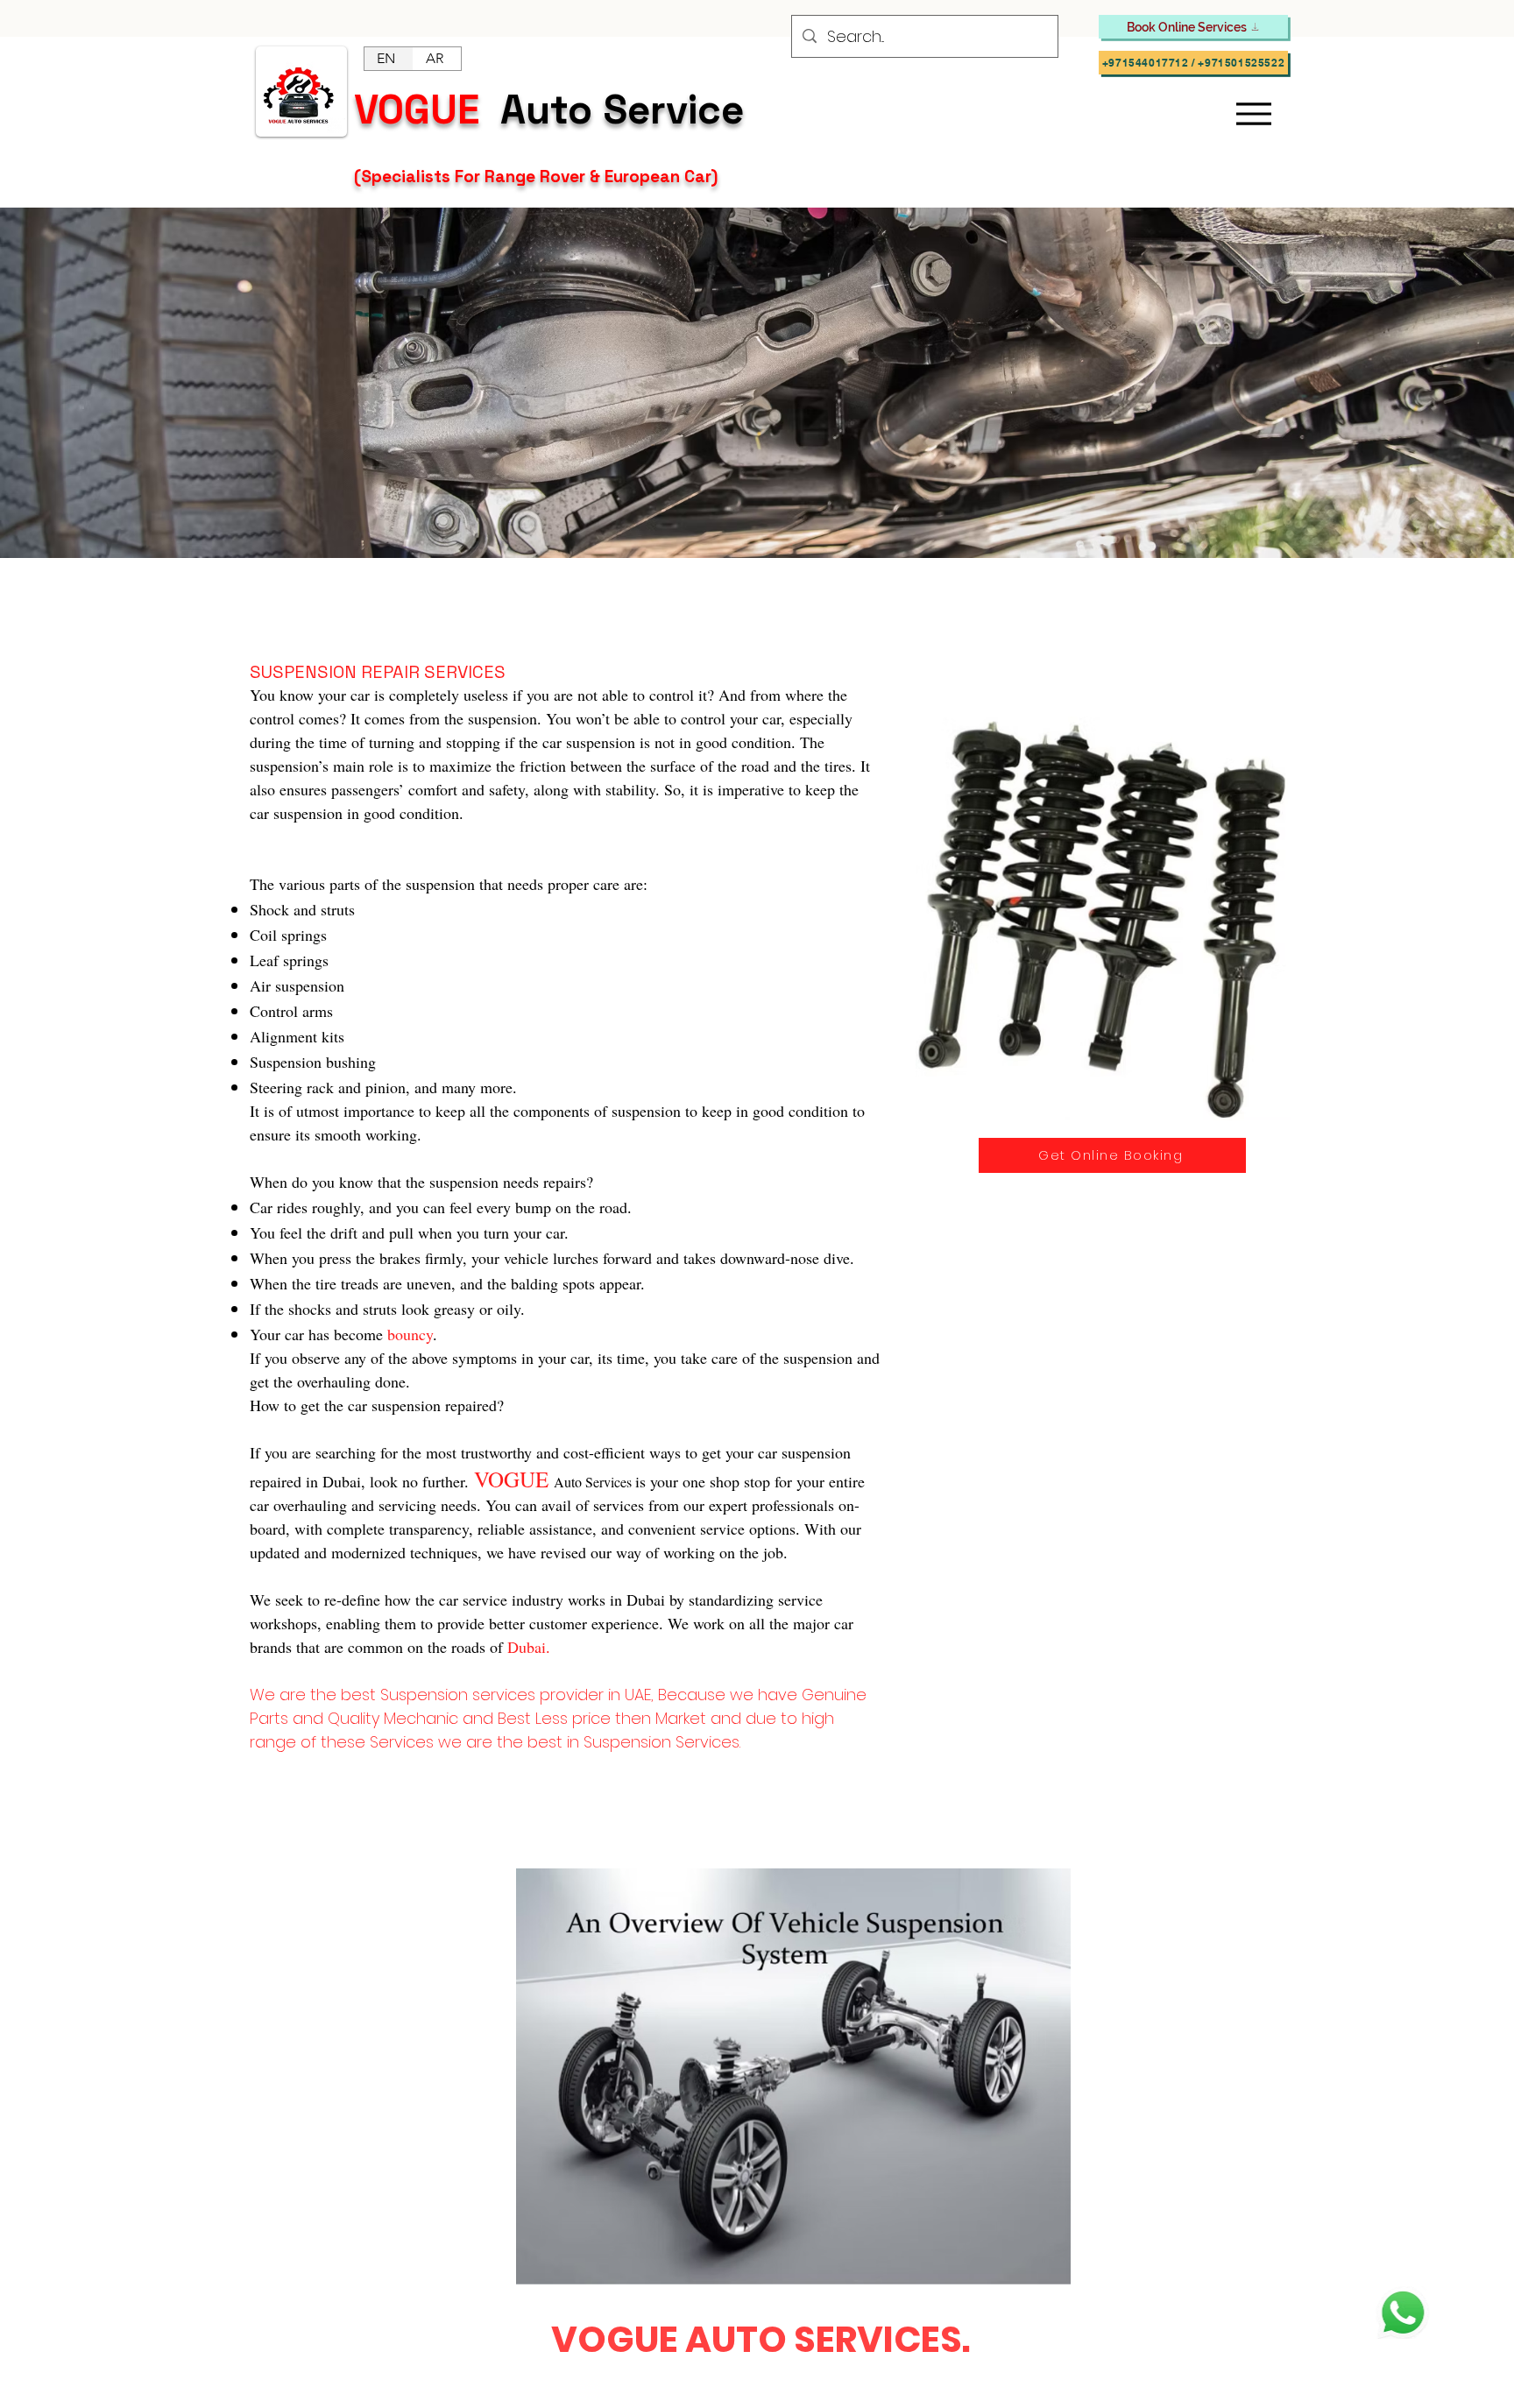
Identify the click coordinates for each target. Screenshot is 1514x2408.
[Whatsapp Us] (1403, 2313)
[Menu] (1254, 114)
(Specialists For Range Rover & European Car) (538, 177)
